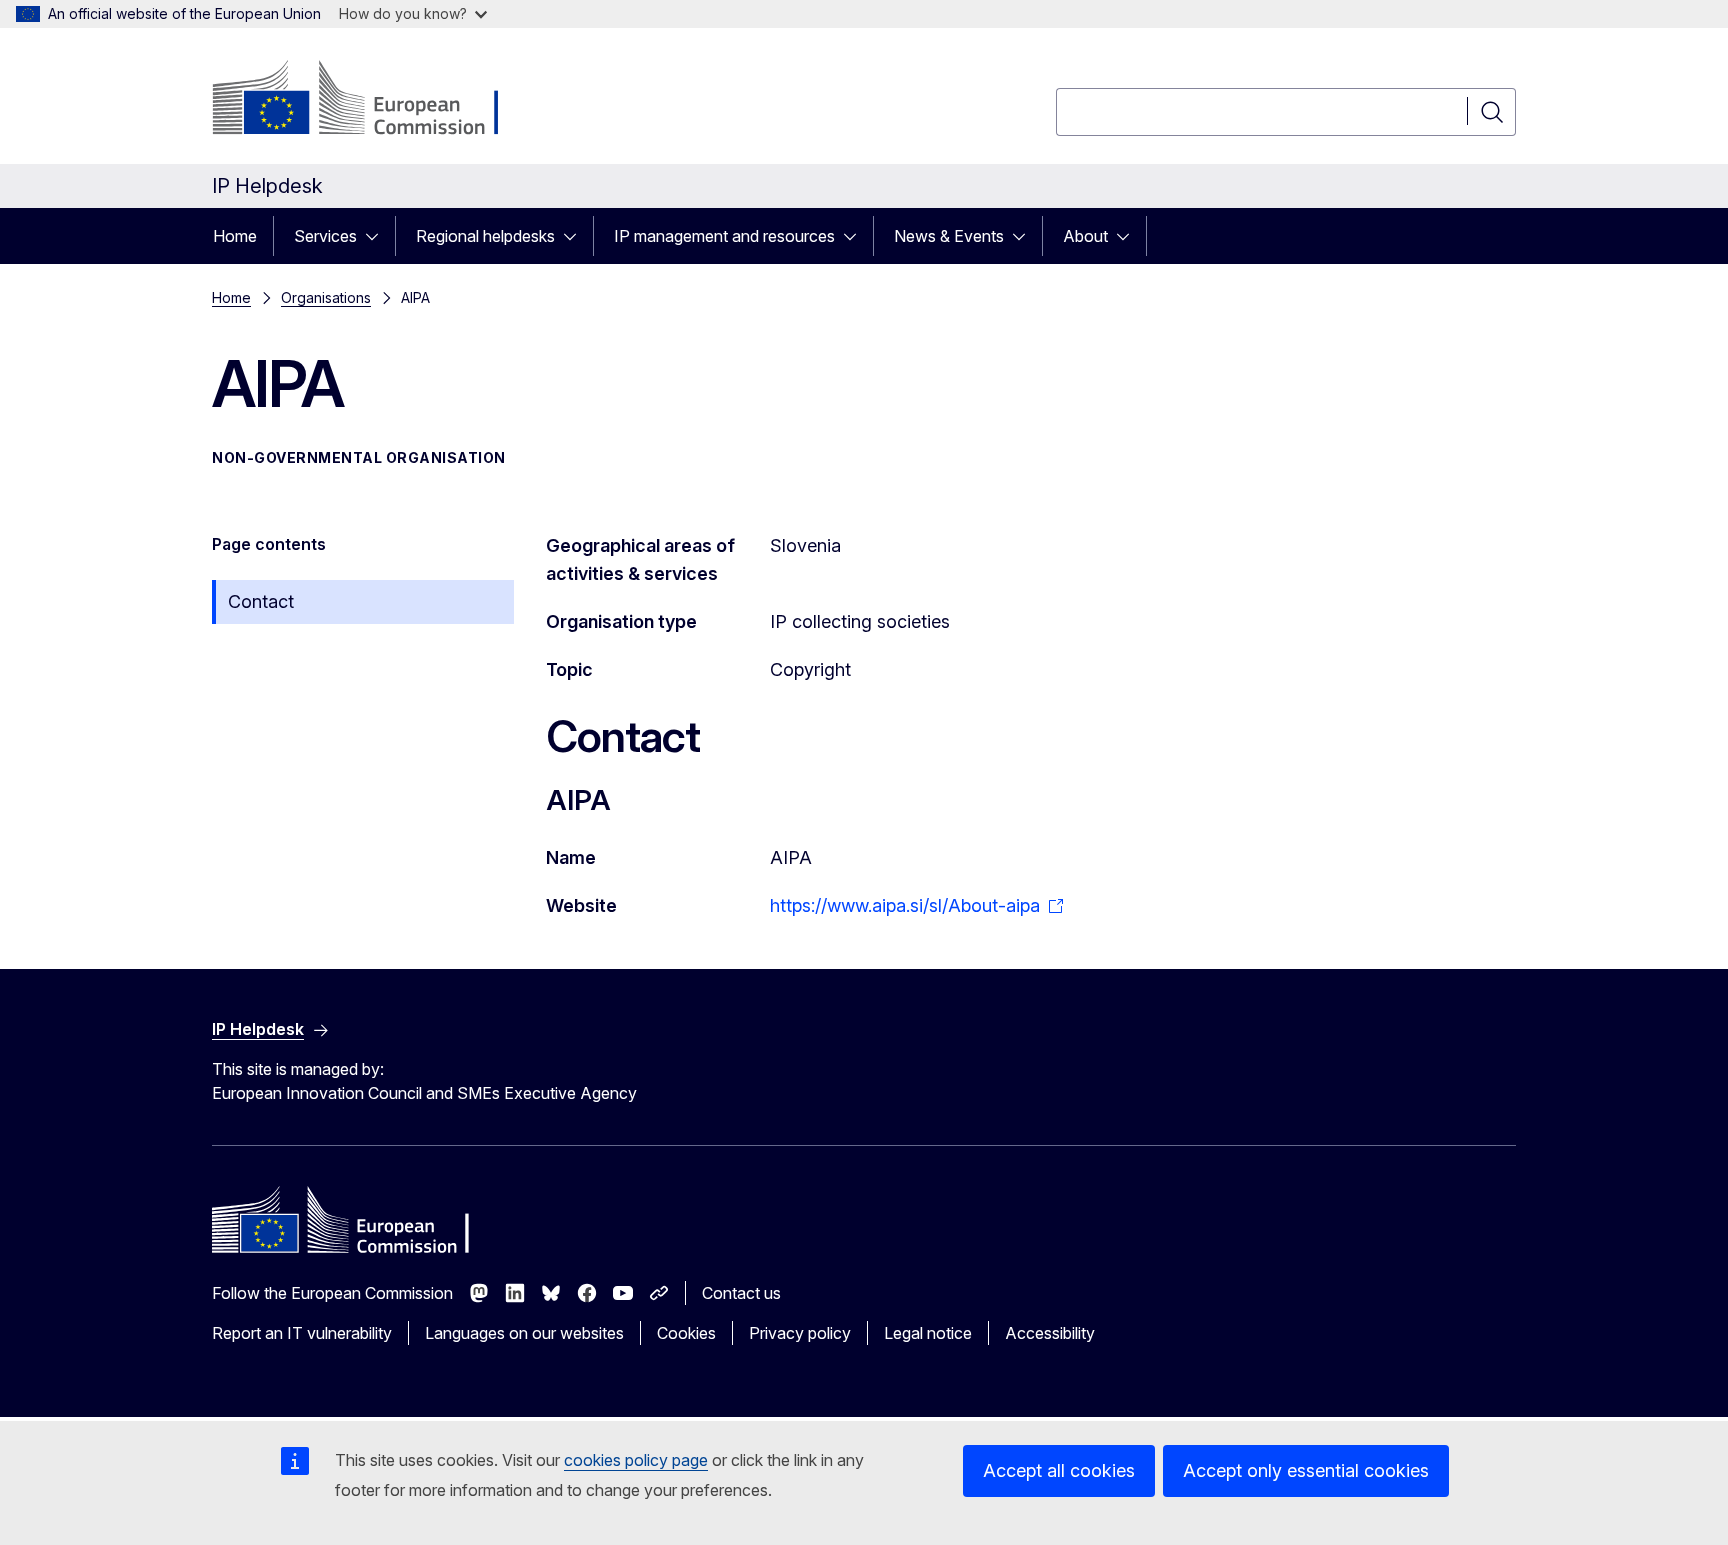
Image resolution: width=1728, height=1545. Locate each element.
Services (325, 236)
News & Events (949, 236)
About (1085, 236)
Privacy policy (800, 1333)
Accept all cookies (1059, 1470)
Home (235, 236)
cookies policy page (636, 1460)
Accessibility (1050, 1333)
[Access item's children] (378, 236)
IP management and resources (724, 236)
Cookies (686, 1333)
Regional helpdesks (485, 236)
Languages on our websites (524, 1333)
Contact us (741, 1293)
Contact (261, 601)
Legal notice (928, 1333)
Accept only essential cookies (1306, 1470)
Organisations (326, 297)
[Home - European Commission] (373, 100)
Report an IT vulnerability (302, 1333)
